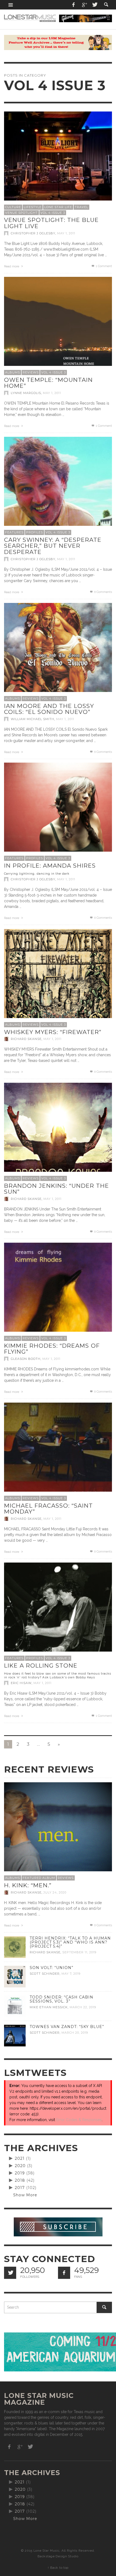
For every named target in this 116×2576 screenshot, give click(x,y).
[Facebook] (74, 5)
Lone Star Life (58, 207)
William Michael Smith (33, 719)
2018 (20, 2180)
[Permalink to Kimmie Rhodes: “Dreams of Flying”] (58, 1297)
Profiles (35, 532)
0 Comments (103, 592)
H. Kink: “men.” (28, 1885)
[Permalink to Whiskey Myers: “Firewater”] (58, 983)
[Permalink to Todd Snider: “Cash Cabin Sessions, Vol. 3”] (15, 2006)
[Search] (11, 5)
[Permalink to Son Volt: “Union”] (15, 1976)
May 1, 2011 (66, 233)
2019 (20, 2173)
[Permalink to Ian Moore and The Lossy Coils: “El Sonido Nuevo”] (58, 657)
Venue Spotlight (21, 213)
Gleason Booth (26, 1359)
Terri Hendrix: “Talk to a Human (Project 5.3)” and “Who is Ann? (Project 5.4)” (70, 1942)
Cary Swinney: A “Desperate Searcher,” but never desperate (53, 546)
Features (14, 532)
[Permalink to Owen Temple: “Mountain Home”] (58, 331)
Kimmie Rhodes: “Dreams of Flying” (52, 1349)
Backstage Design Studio (58, 2556)
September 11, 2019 (79, 1952)
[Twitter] (94, 5)
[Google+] (84, 5)
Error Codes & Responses (79, 2120)
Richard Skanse (26, 1039)
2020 (20, 2166)
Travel (81, 207)
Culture (13, 207)
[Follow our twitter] (10, 2273)
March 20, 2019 (75, 2033)
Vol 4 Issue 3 (53, 213)
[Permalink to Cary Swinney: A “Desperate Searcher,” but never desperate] (58, 491)
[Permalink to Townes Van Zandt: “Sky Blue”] (15, 2035)
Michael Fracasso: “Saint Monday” (48, 1509)
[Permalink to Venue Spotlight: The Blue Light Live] (58, 165)
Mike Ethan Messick (49, 2007)
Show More (25, 2195)
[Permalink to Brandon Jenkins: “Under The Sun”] (58, 1137)
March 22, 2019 (83, 2007)
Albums (13, 372)
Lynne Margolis (26, 393)
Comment (104, 266)
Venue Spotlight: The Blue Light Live (51, 223)
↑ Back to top (58, 2568)
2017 (20, 2188)
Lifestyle (33, 207)
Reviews (31, 372)
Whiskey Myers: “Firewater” (53, 1032)
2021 (20, 2158)
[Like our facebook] (64, 2273)
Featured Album (39, 1878)
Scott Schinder (45, 1974)
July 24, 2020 (55, 1892)
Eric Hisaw (21, 1683)
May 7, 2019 (71, 1974)
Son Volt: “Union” (52, 1968)
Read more (12, 266)
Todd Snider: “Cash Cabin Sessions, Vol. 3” (62, 1999)
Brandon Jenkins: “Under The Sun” (57, 1189)
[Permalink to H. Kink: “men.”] (58, 1836)
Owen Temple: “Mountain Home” (48, 383)
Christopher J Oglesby (33, 233)
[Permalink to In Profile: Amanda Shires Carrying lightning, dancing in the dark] (58, 816)
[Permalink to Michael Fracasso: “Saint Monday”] (58, 1456)
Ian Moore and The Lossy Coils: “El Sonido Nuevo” (49, 709)
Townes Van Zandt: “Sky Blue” (67, 2027)
